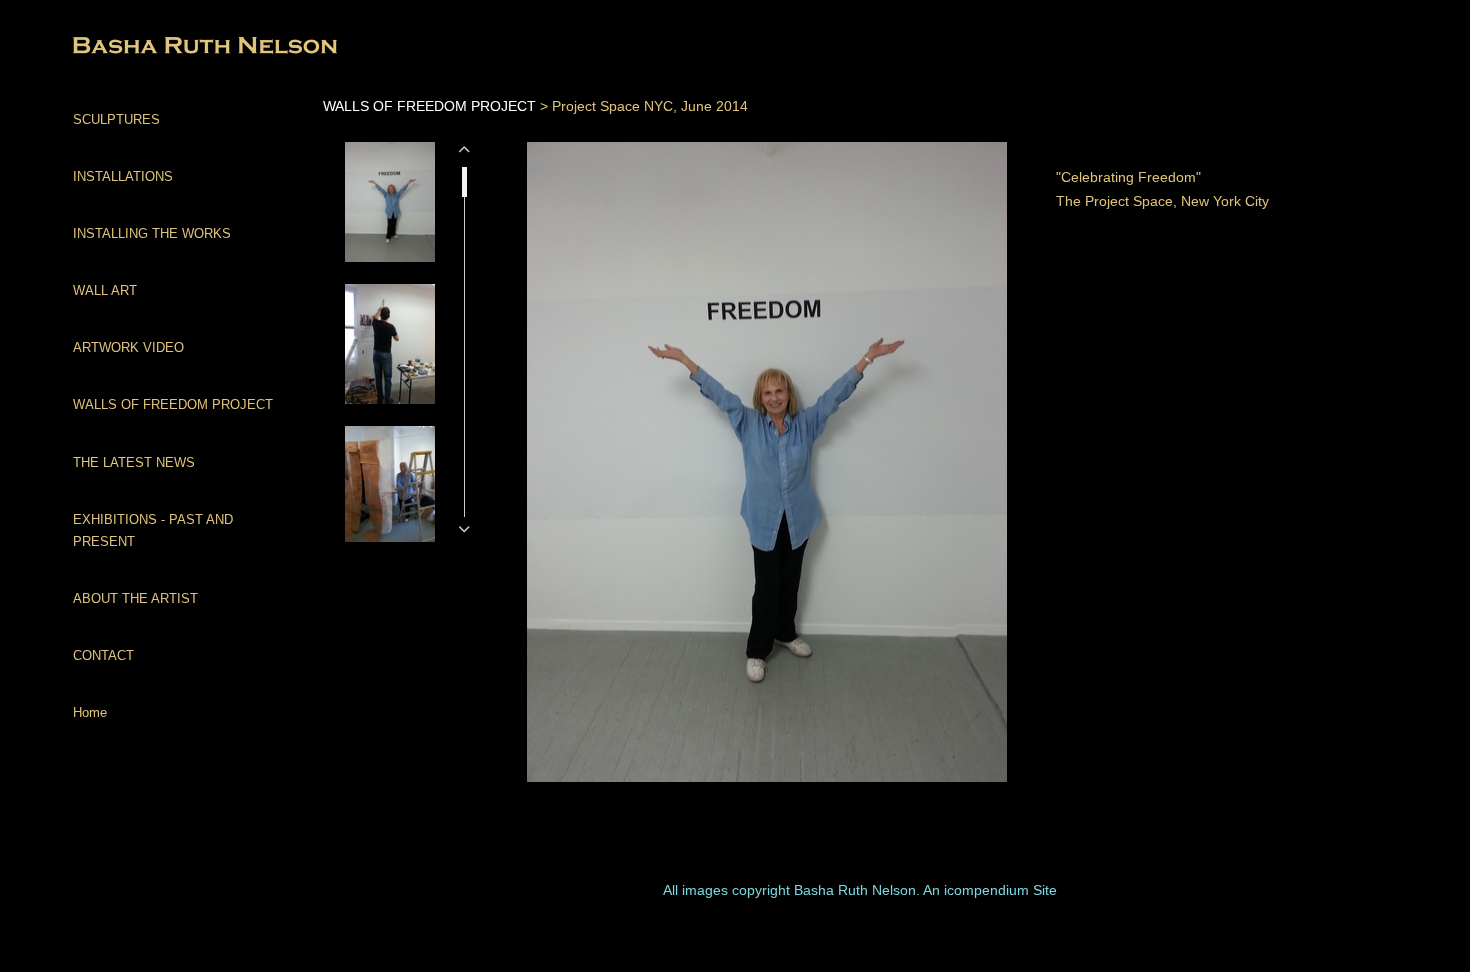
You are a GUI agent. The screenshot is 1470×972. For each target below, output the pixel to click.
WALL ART (105, 290)
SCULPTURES (116, 119)
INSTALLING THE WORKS (152, 233)
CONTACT (103, 655)
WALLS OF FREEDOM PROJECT (173, 404)
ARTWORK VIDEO (128, 347)
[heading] (123, 47)
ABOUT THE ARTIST (135, 598)
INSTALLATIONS (123, 176)
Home (90, 712)
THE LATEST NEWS (134, 462)
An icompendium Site (990, 890)
